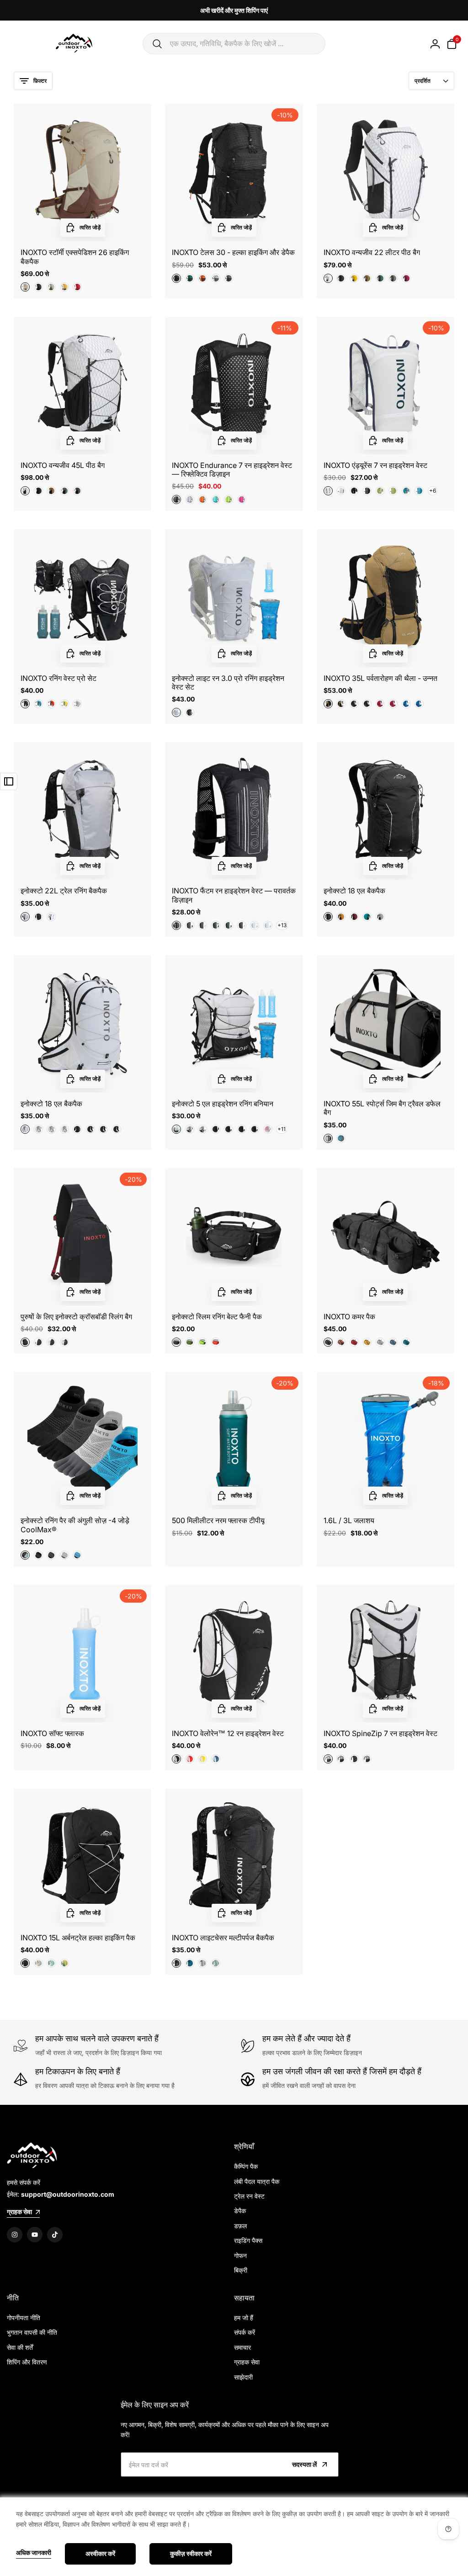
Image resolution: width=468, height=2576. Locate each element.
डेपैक (240, 2211)
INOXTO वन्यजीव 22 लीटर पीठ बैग (372, 252)
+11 (282, 1129)
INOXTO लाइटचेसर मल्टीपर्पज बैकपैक (223, 1938)
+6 (433, 491)
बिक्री (241, 2270)
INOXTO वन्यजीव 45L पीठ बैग (63, 465)
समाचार (242, 2347)
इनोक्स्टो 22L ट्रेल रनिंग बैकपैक (64, 891)
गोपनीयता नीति (24, 2318)
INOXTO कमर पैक (349, 1317)
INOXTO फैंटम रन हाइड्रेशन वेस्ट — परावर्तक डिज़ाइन (234, 895)
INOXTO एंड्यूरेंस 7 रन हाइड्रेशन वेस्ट (375, 465)
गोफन (240, 2255)
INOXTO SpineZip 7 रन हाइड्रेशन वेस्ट (380, 1734)
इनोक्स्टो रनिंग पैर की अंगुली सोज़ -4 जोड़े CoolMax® (75, 1525)
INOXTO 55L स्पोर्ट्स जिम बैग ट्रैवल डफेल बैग (382, 1108)
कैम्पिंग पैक (246, 2166)
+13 (282, 925)
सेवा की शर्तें (20, 2347)
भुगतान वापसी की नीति (32, 2332)
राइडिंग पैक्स (248, 2240)
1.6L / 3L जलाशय (349, 1521)
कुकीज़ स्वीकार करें (191, 2553)
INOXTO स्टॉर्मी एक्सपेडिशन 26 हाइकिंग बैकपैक (75, 257)
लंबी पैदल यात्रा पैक (257, 2181)
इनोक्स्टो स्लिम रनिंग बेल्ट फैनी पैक (217, 1317)
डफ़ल (240, 2226)
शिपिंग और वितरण (27, 2362)
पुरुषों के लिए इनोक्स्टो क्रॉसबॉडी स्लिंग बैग (76, 1317)
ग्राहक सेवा (247, 2362)
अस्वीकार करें (100, 2553)
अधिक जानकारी (34, 2553)
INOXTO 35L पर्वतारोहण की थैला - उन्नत (380, 678)
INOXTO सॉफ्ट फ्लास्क (52, 1734)
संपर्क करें (245, 2332)
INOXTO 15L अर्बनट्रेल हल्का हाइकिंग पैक (78, 1938)
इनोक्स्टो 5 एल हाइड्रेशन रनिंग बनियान (223, 1104)
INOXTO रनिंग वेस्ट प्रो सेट (58, 678)
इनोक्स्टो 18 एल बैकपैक (354, 891)
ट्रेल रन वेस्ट (249, 2196)
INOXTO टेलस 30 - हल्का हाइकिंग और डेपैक (233, 252)
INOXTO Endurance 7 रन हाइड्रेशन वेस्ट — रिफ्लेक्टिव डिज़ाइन (232, 470)
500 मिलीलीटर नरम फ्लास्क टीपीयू (218, 1521)
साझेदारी (243, 2377)
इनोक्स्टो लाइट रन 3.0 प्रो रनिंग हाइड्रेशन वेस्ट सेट (228, 683)
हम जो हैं (244, 2318)
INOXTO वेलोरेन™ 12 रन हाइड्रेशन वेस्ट (228, 1734)
